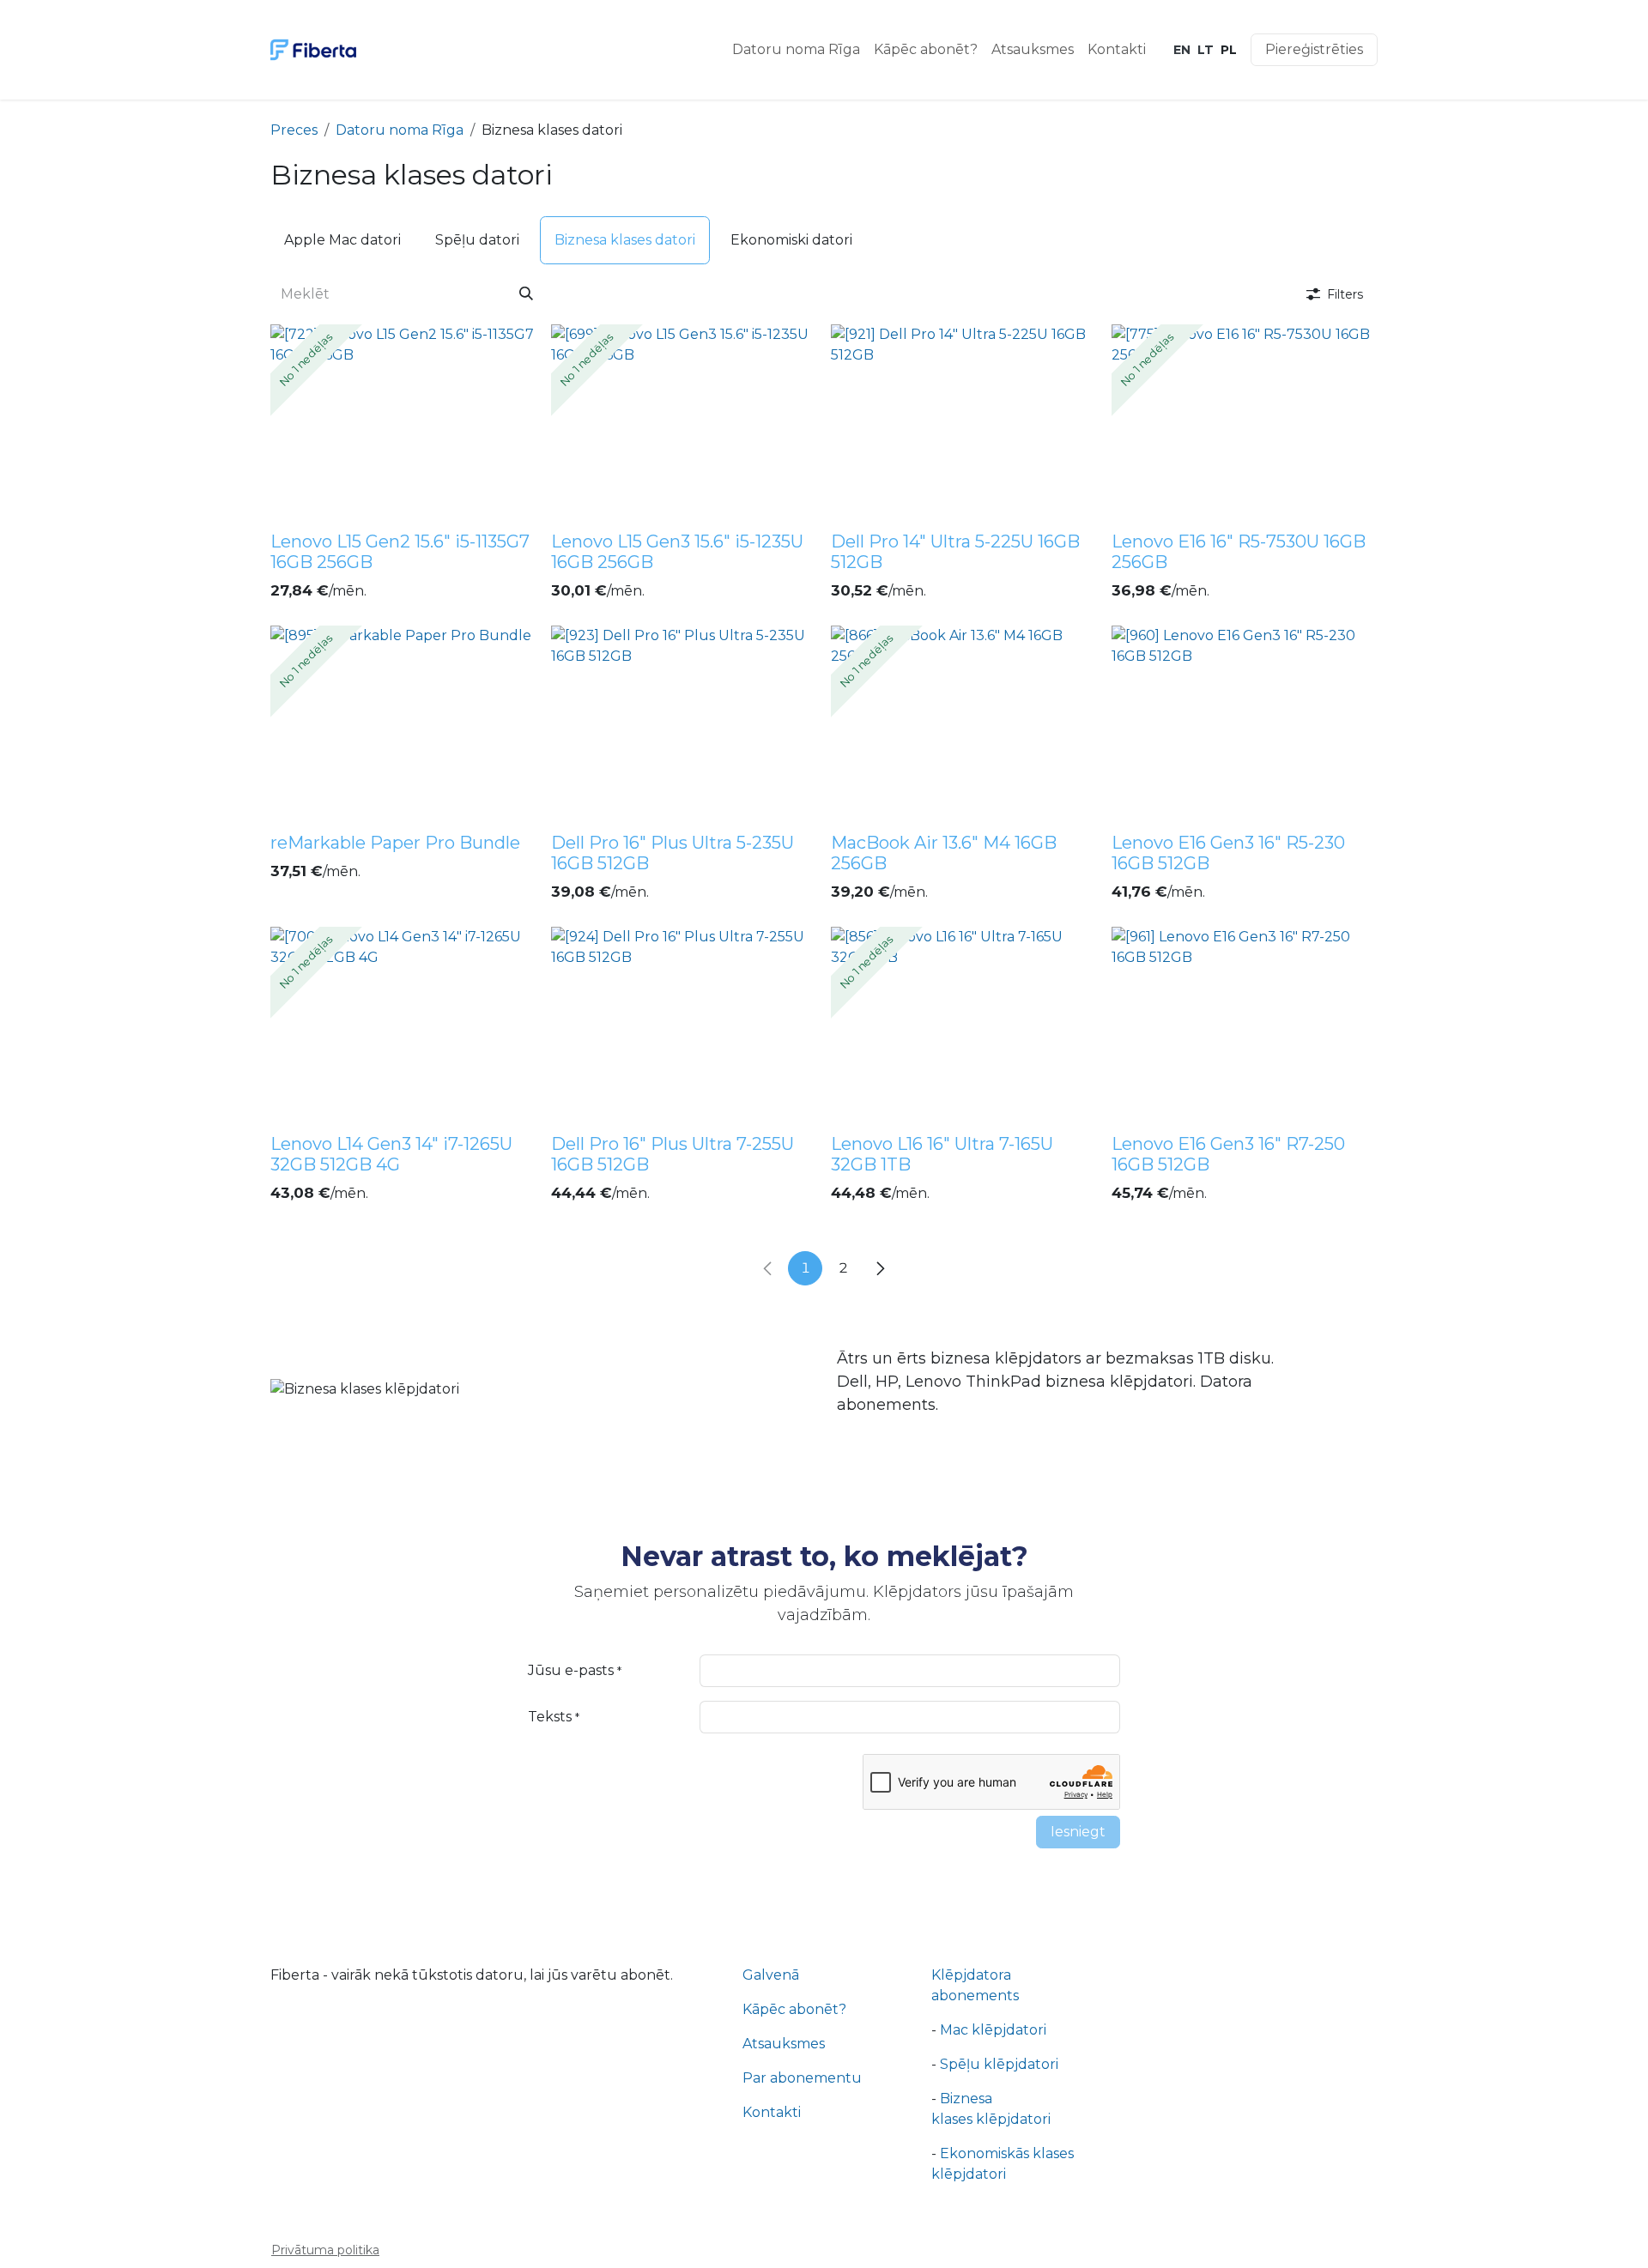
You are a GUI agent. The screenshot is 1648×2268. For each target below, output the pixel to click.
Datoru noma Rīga (400, 130)
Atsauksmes (784, 2044)
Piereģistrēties (1314, 49)
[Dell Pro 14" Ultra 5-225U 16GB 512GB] (964, 424)
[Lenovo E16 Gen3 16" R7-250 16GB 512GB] (1245, 1027)
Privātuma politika (325, 2250)
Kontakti (772, 2112)
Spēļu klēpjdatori (1001, 2064)
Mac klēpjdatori (993, 2030)
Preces (294, 130)
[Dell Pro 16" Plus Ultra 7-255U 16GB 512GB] (685, 1027)
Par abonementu (802, 2078)
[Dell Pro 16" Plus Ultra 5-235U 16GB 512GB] (685, 726)
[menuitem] (796, 50)
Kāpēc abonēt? (794, 2009)
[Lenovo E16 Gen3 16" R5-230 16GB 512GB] (1245, 726)
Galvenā (771, 1975)
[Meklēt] (526, 294)
